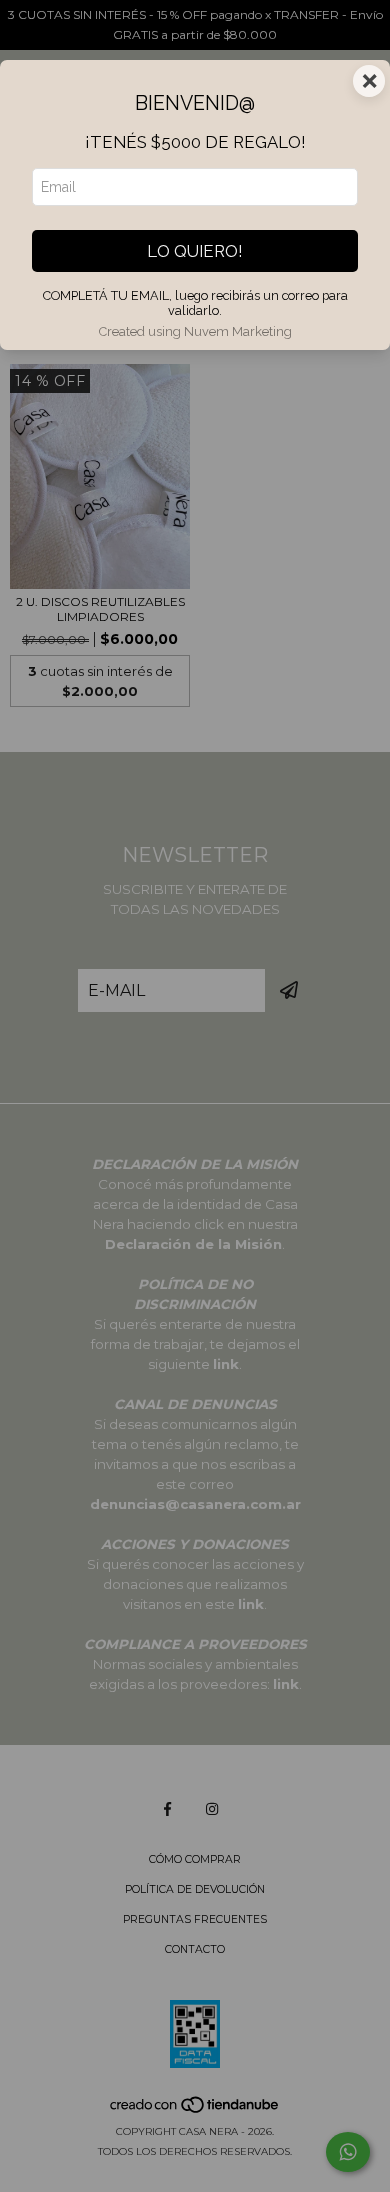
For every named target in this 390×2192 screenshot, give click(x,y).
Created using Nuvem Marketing (195, 331)
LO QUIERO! (195, 251)
